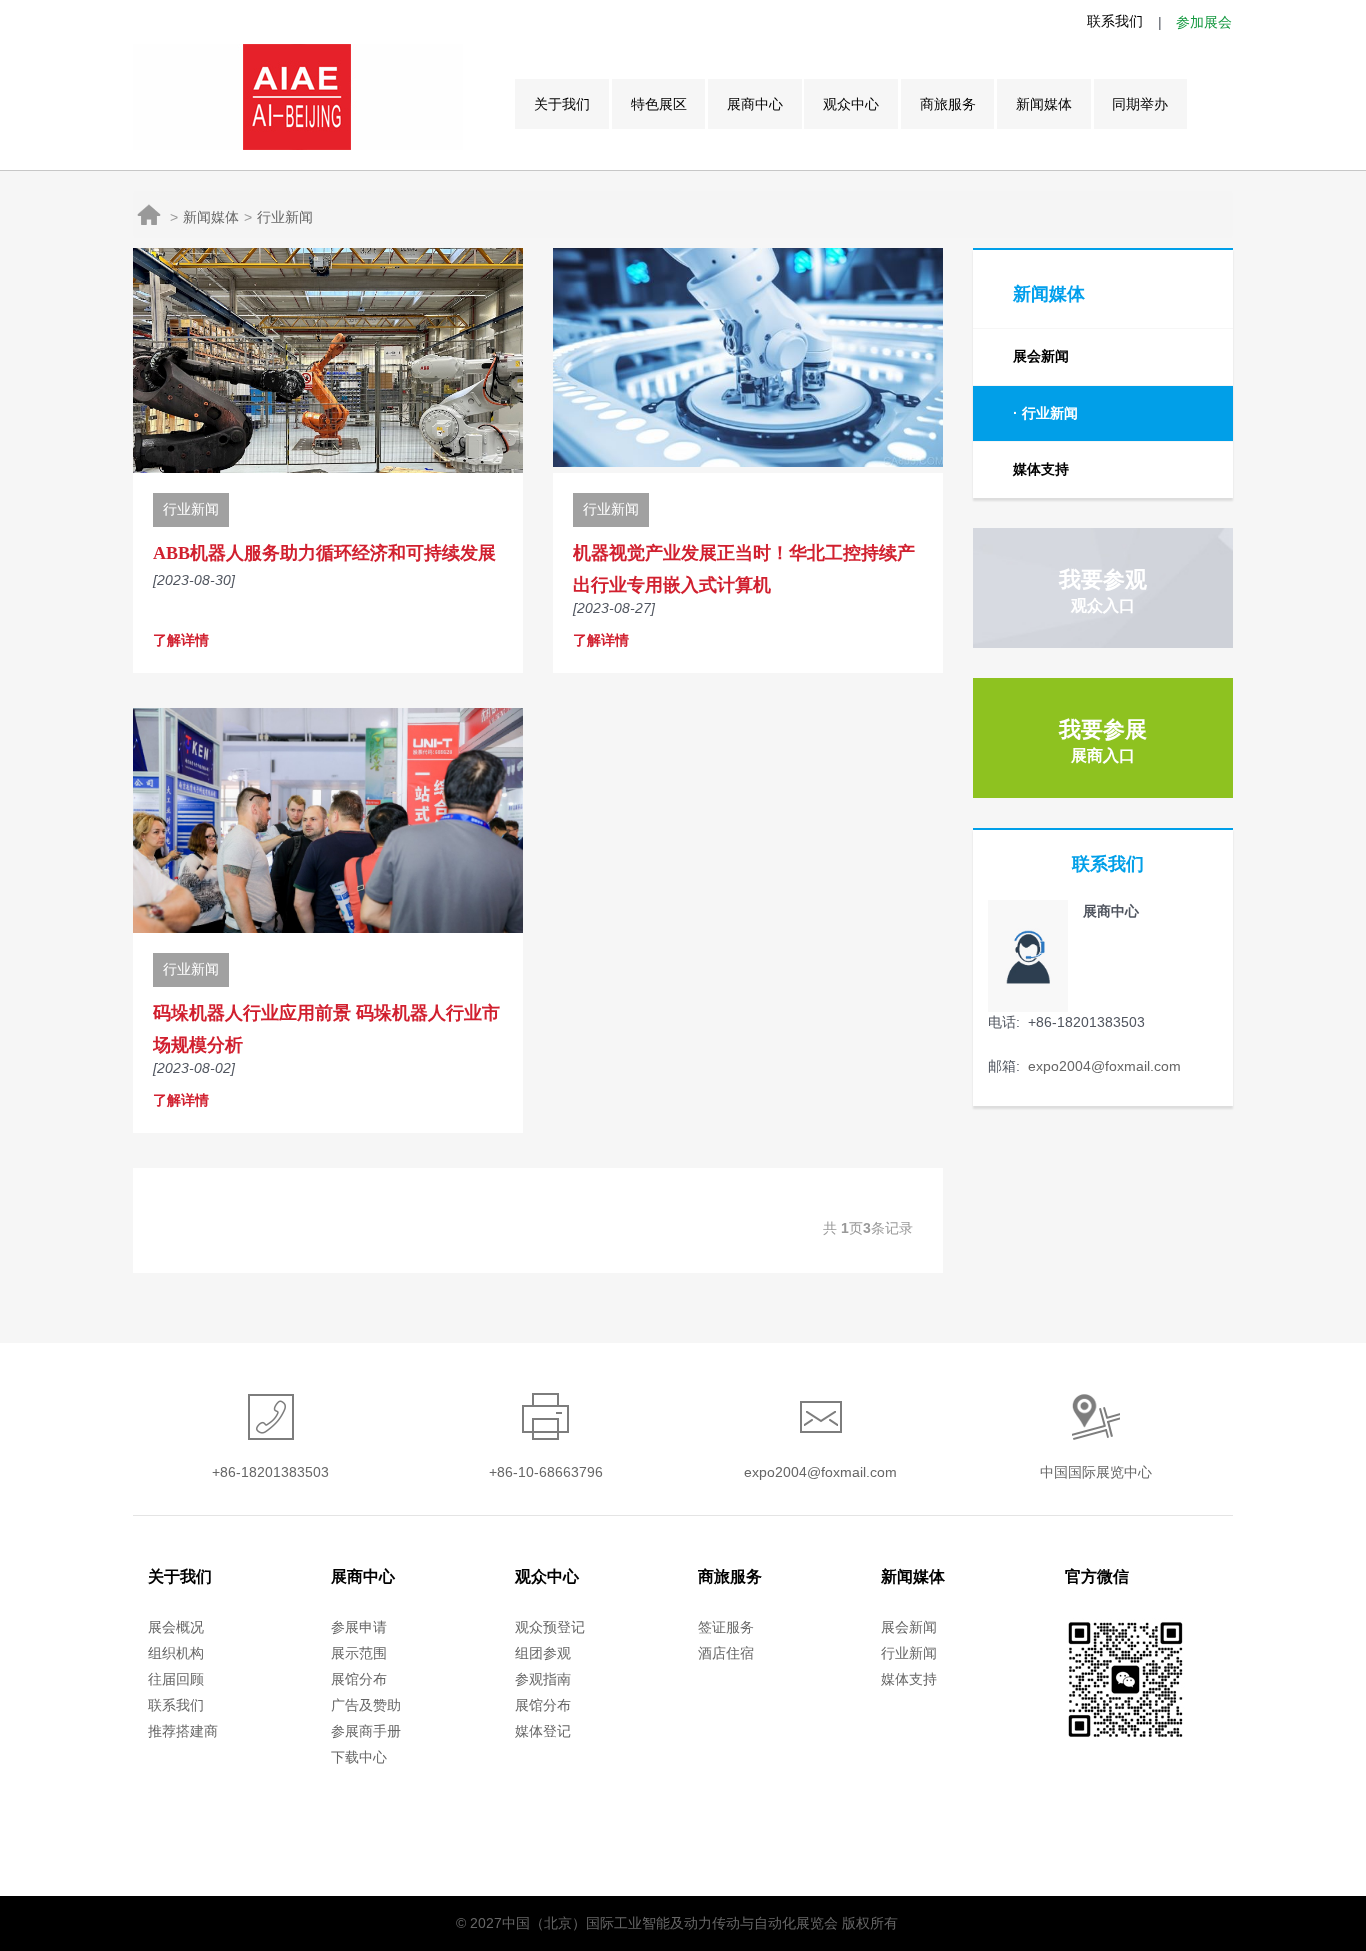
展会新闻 (1041, 356)
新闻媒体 (1044, 104)
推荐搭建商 (183, 1731)
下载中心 (359, 1757)
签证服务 (726, 1627)
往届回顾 (176, 1679)
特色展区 (659, 104)
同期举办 (1140, 104)
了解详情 (181, 640)
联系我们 (1115, 21)
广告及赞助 (366, 1705)
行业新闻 (285, 217)
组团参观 (543, 1653)
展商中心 (755, 104)
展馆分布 (359, 1679)
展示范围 (359, 1653)
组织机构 (176, 1653)
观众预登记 (550, 1627)
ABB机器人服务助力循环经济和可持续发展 (324, 553)
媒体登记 (543, 1731)
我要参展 (1103, 740)
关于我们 (562, 104)
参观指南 (543, 1679)
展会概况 (176, 1627)
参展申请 (359, 1627)
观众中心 (851, 104)
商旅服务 (948, 104)
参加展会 (1204, 22)
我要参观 (1103, 590)
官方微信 (1097, 1576)
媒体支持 (1041, 469)
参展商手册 (366, 1731)
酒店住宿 (726, 1653)
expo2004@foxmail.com (1102, 1066)
